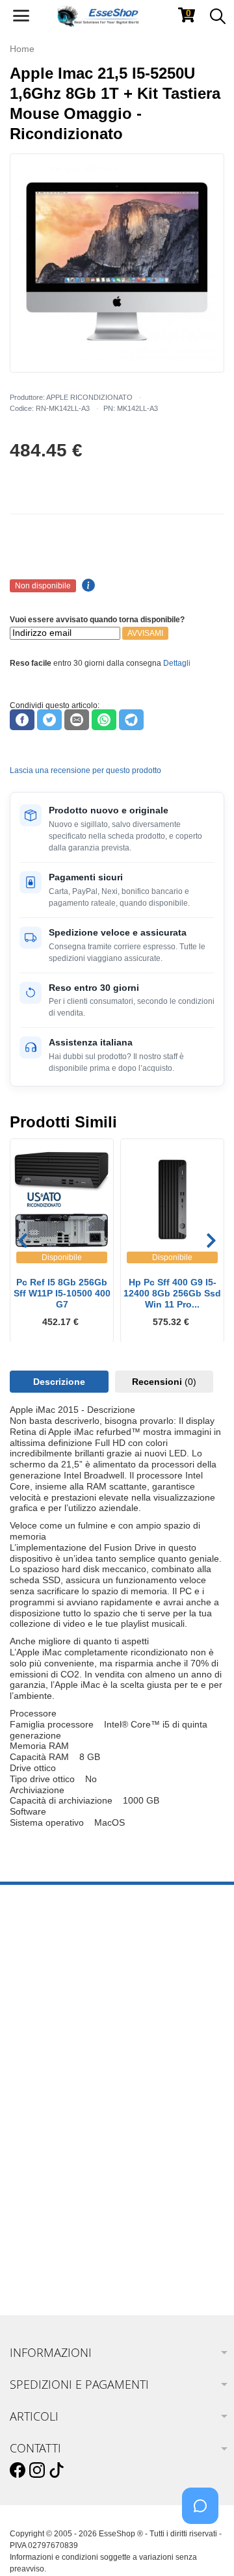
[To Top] (204, 2546)
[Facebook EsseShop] (18, 2471)
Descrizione (59, 1382)
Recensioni (164, 1382)
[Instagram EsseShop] (37, 2471)
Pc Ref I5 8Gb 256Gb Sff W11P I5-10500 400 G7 (62, 1293)
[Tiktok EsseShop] (57, 2471)
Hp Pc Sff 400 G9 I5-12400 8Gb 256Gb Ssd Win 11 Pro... (172, 1293)
